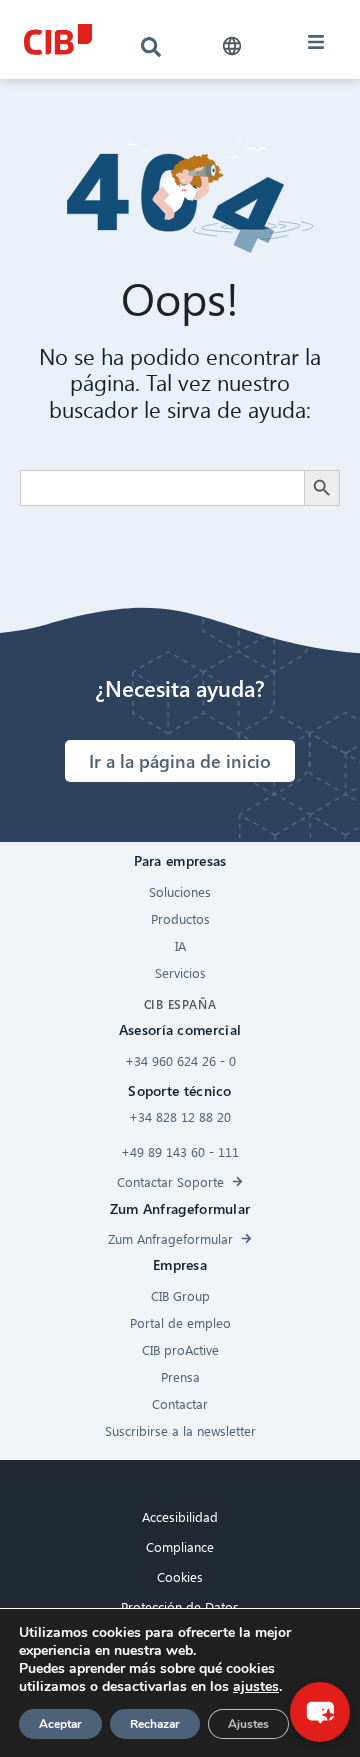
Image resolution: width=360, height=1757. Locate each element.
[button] (232, 46)
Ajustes (248, 1724)
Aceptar (60, 1724)
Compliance (180, 1546)
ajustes (256, 1687)
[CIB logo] (57, 39)
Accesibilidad (180, 1516)
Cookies (180, 1576)
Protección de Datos (180, 1606)
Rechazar (155, 1724)
